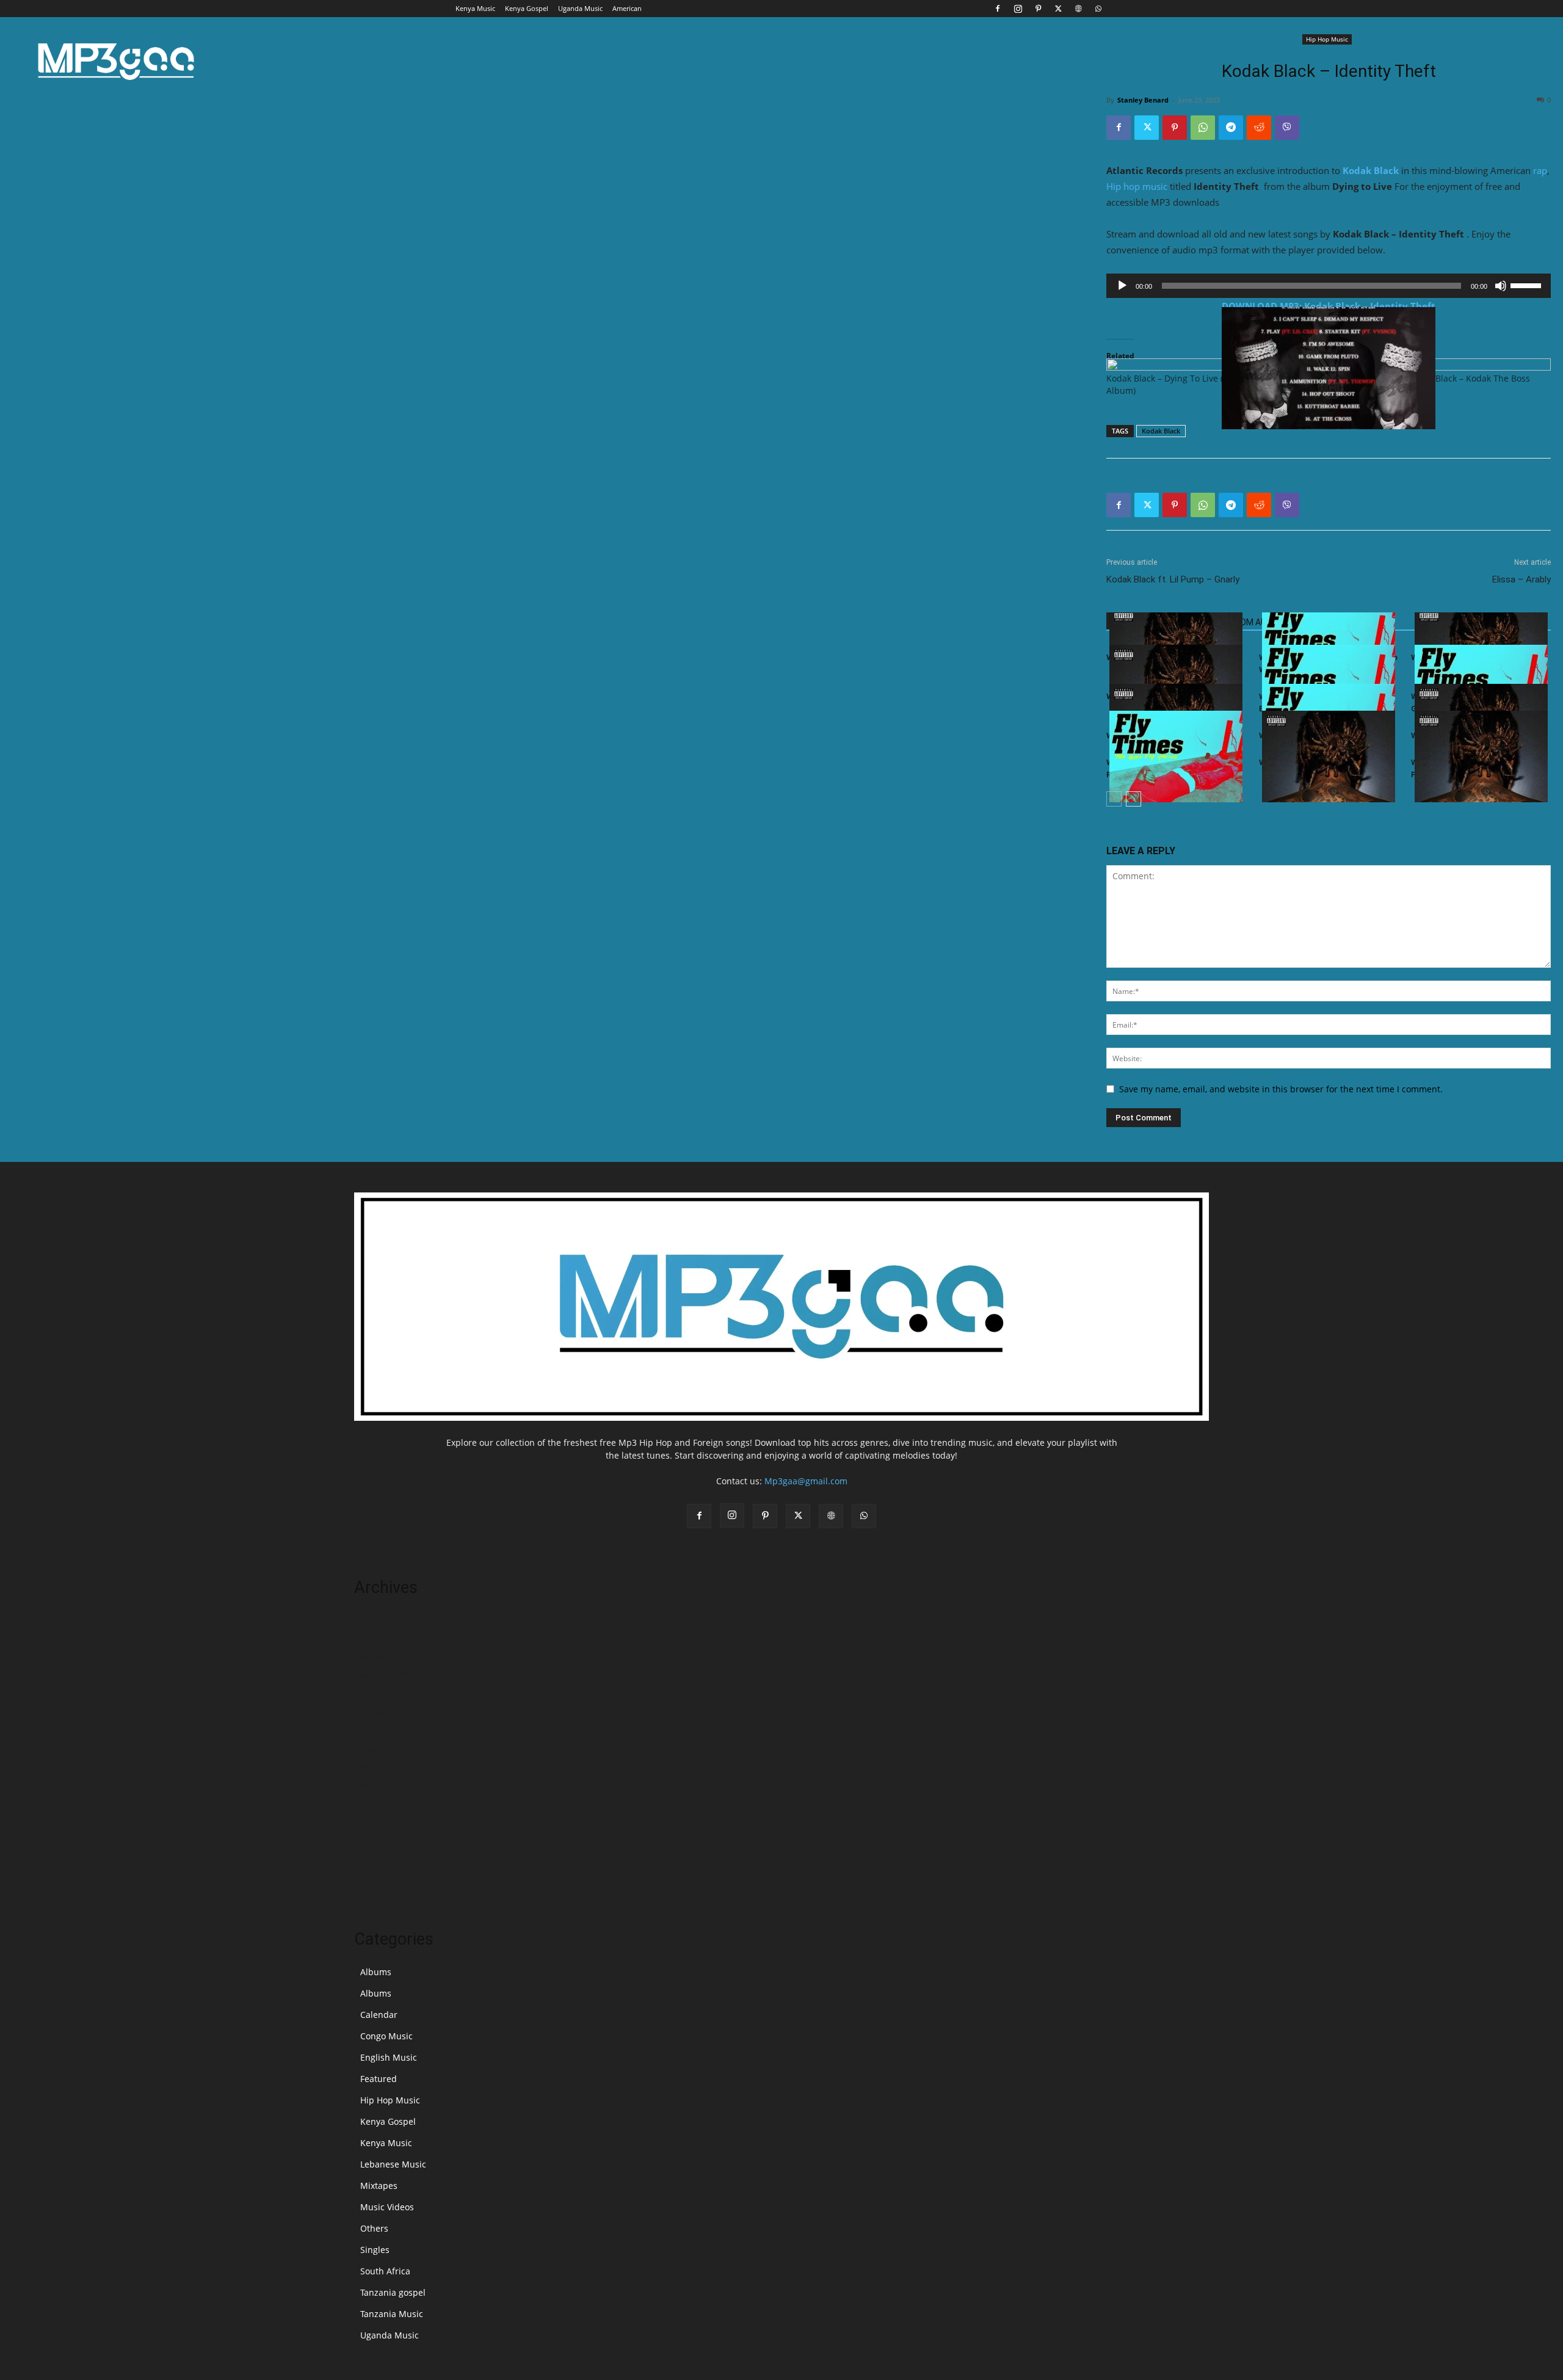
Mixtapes (379, 2186)
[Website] (1078, 9)
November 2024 (386, 1675)
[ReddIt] (1259, 128)
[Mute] (1501, 286)
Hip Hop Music (1327, 39)
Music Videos (387, 2207)
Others (374, 2228)
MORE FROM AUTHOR (1247, 622)
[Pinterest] (1038, 9)
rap (1540, 170)
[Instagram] (1018, 9)
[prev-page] (1114, 799)
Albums (376, 1972)
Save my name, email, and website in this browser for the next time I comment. (1281, 1089)
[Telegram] (1231, 128)
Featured (379, 2079)
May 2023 (374, 1840)
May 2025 (374, 1620)
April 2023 (375, 1858)
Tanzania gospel (393, 2292)
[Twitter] (1058, 9)
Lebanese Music (393, 2164)
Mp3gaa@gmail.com (806, 1481)
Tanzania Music (392, 2314)
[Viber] (1287, 128)
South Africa (385, 2271)
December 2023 (386, 1712)
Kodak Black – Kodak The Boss (1469, 378)
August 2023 (379, 1785)
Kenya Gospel (527, 8)
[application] (1329, 286)
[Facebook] (998, 9)
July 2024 (372, 1693)
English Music (389, 2057)
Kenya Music (475, 8)
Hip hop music (1137, 186)
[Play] (1122, 286)
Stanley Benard (1143, 100)
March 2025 (378, 1638)
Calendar (379, 2015)
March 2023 (378, 1877)
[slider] (1528, 285)
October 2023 (382, 1748)
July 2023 (372, 1803)
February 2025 (383, 1657)
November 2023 (386, 1730)
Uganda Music (580, 8)
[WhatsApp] (1098, 9)
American (627, 8)
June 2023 (374, 1822)
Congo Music (386, 2036)
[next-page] (1133, 799)
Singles (375, 2250)
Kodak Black (1371, 170)
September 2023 (388, 1767)
